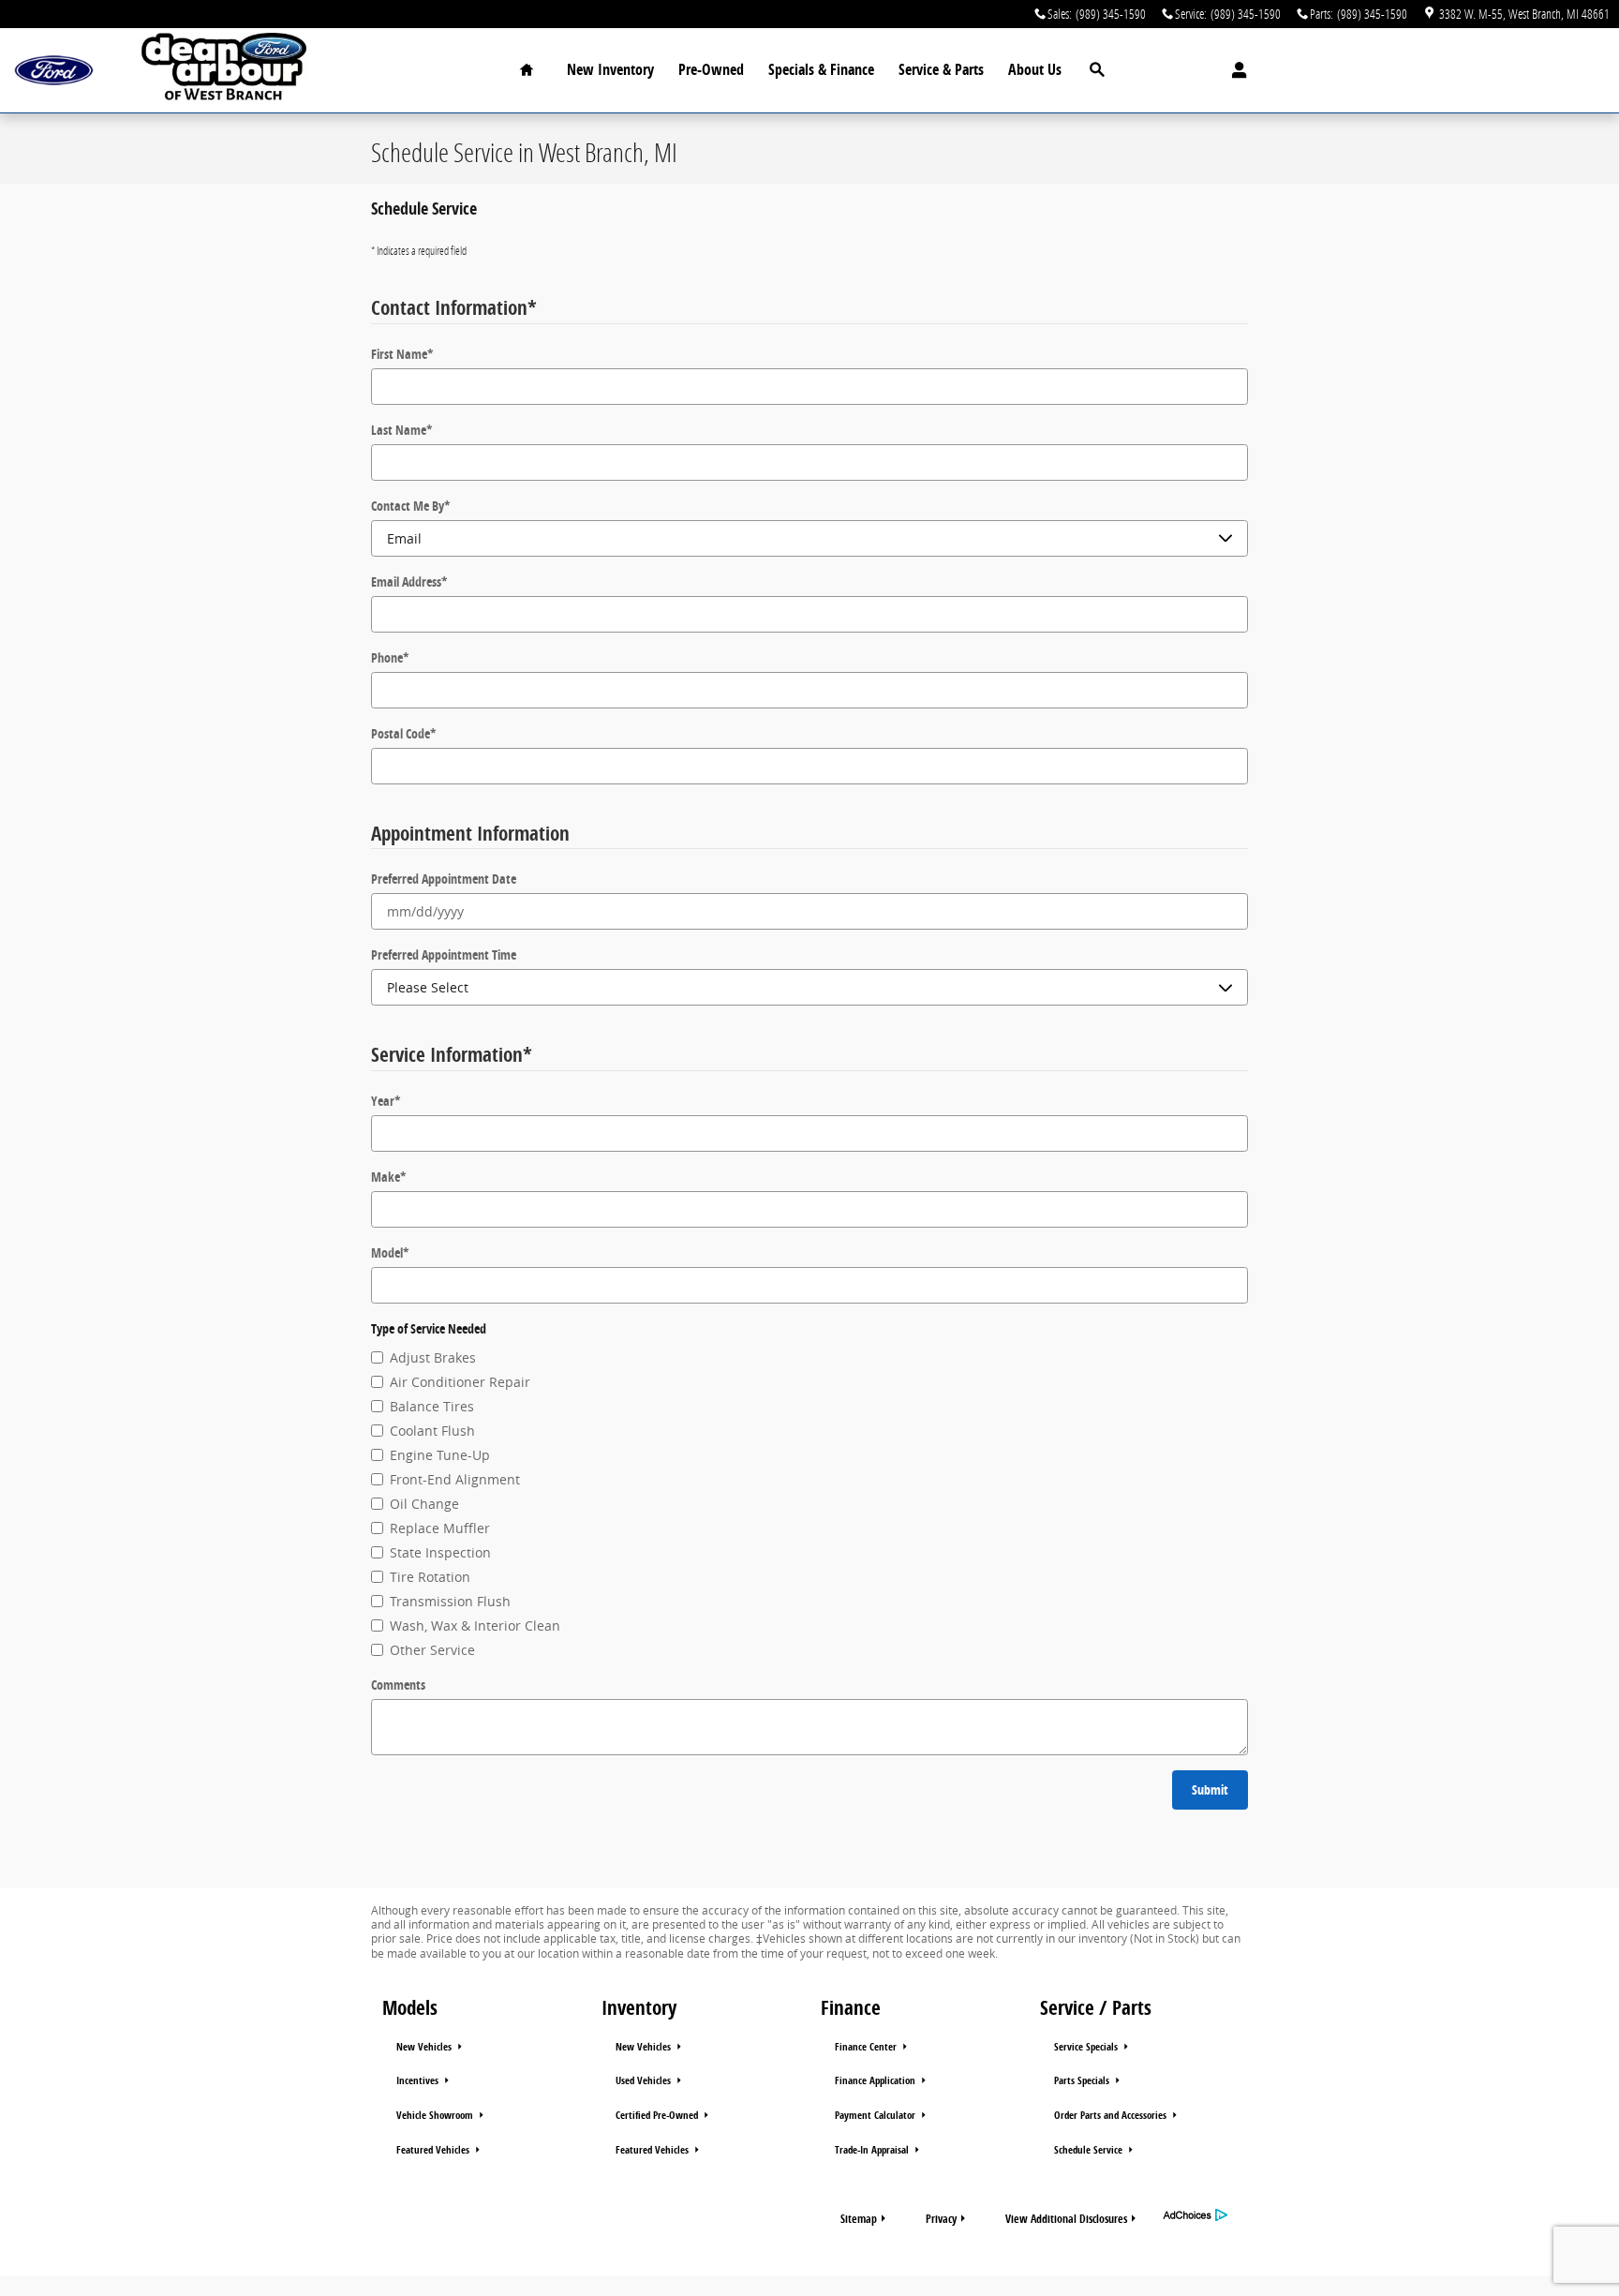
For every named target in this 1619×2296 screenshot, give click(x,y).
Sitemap (859, 2219)
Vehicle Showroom (436, 2115)
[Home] (54, 71)
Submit (1210, 1789)
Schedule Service (1090, 2150)
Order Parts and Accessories (1112, 2115)
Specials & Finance (821, 69)
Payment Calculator (876, 2115)
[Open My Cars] (1234, 70)
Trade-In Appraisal (873, 2150)
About (1035, 69)
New (610, 69)
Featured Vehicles (434, 2150)
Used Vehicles (645, 2080)
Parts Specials (1083, 2080)
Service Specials (1087, 2047)
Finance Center (867, 2047)
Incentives (419, 2080)
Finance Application (876, 2080)
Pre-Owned (711, 69)
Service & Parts (941, 69)
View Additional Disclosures (1066, 2219)
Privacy (941, 2219)
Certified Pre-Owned (658, 2115)
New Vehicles (425, 2047)
